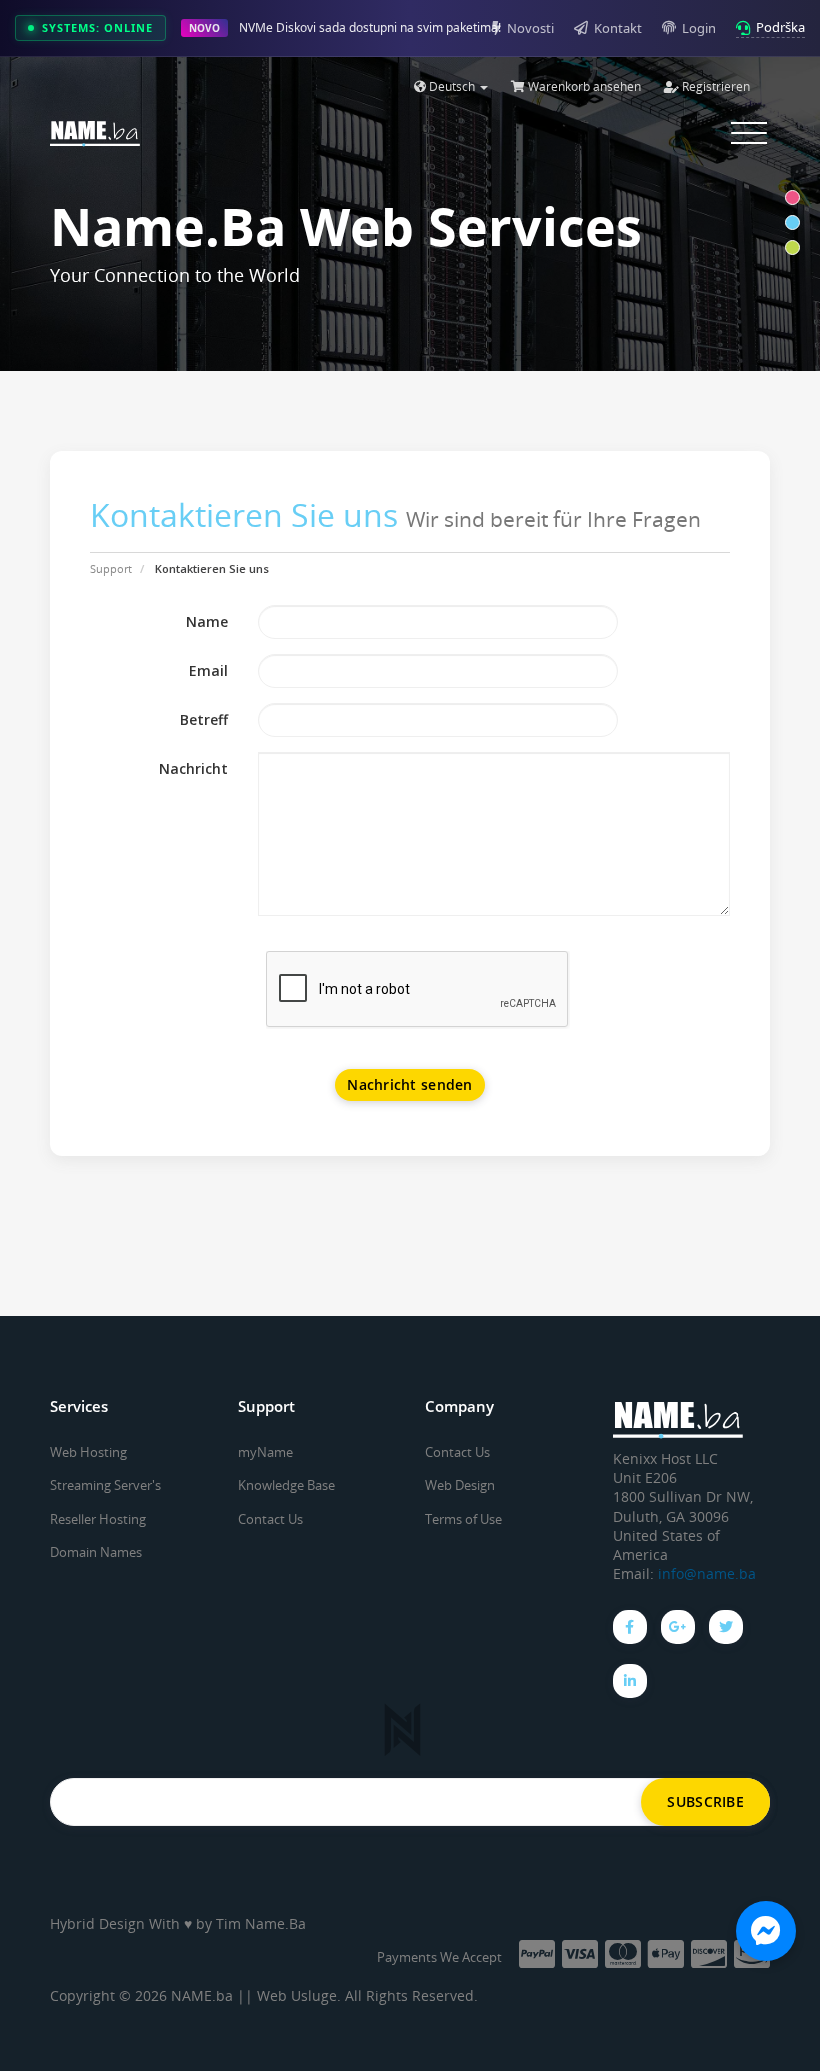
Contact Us (270, 1519)
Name (207, 621)
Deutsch (452, 86)
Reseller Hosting (98, 1519)
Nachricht (193, 768)
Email (208, 670)
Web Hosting (88, 1452)
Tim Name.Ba (261, 1923)
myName (265, 1452)
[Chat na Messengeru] (766, 1931)
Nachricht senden (409, 1084)
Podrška (780, 27)
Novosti (530, 28)
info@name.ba (707, 1574)
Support (111, 568)
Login (699, 28)
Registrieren (714, 86)
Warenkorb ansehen (583, 86)
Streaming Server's (105, 1485)
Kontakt (618, 28)
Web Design (460, 1485)
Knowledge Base (286, 1485)
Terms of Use (463, 1519)
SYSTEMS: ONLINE (97, 27)
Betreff (204, 719)
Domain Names (96, 1552)
